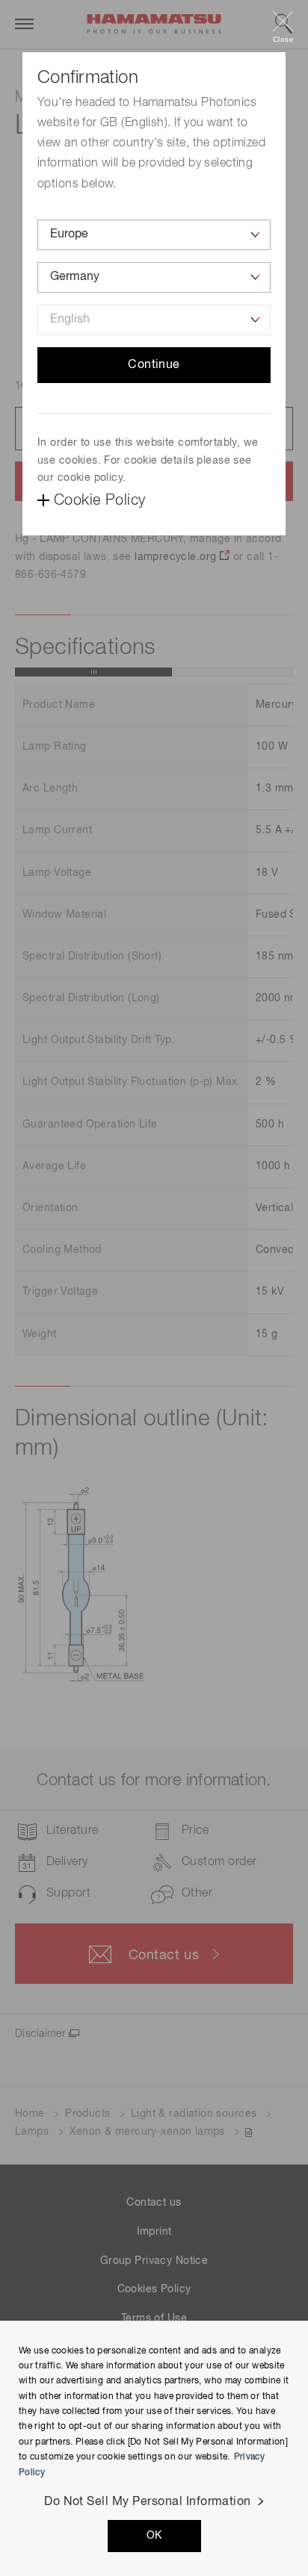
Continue (154, 365)
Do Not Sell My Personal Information (148, 2502)
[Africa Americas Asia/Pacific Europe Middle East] (154, 235)
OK (154, 2536)
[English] (154, 320)
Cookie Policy (99, 500)
